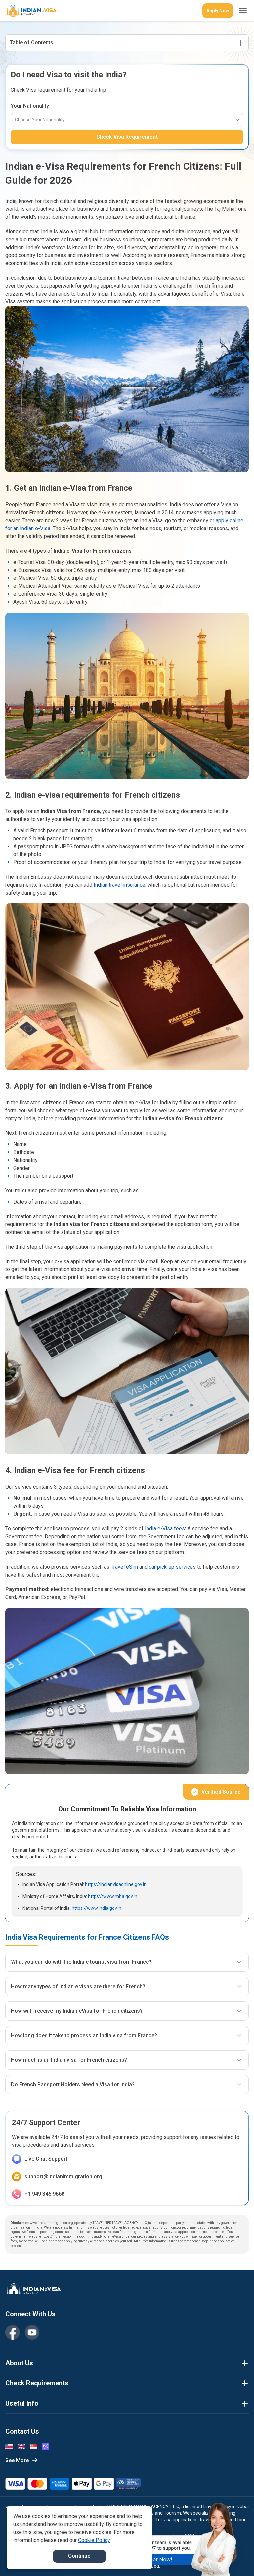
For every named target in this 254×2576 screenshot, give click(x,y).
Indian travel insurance (119, 885)
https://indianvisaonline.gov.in (116, 1884)
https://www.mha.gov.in (113, 1896)
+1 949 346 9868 (44, 2194)
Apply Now (218, 11)
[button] (235, 2558)
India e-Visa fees (165, 1528)
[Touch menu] (243, 11)
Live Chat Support (46, 2159)
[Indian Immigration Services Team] (31, 11)
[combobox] (15, 120)
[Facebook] (13, 2332)
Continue (79, 2556)
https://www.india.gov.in (97, 1908)
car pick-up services (172, 1567)
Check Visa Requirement (127, 137)
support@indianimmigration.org (63, 2176)
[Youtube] (32, 2332)
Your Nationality (30, 106)
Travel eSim (124, 1567)
